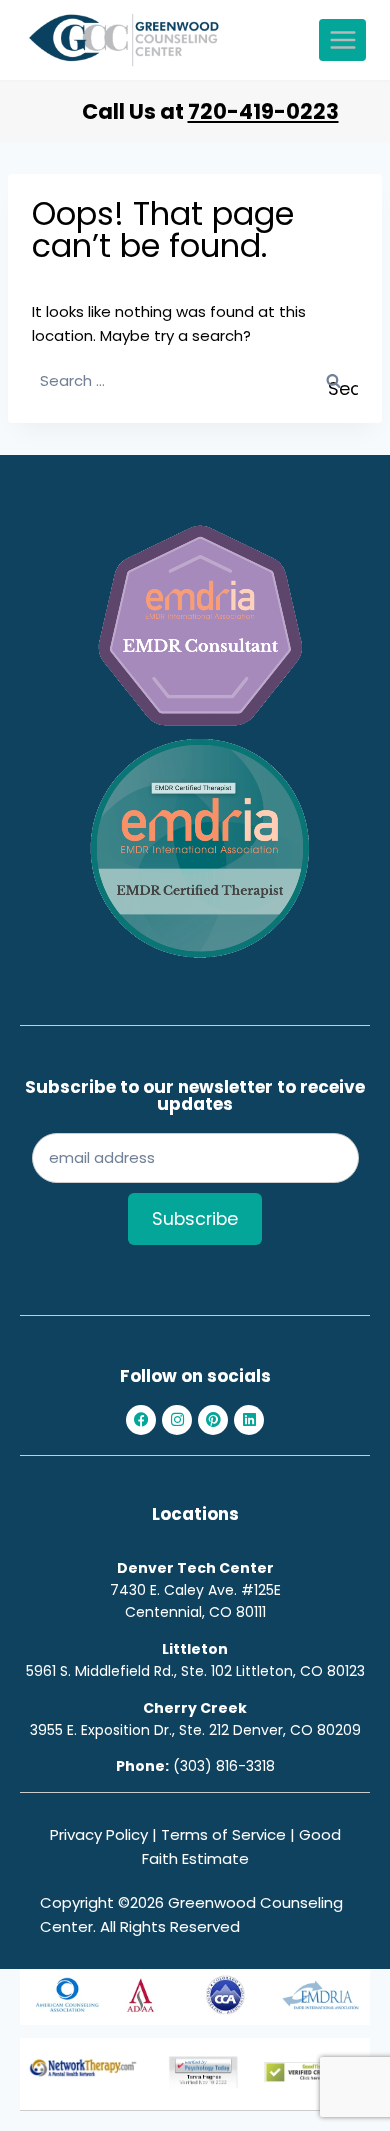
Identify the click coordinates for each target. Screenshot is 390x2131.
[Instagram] (177, 1420)
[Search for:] (195, 380)
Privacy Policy (99, 1834)
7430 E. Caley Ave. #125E (195, 1590)
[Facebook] (141, 1420)
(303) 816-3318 (224, 1766)
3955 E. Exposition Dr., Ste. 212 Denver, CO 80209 (195, 1730)
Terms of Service (223, 1834)
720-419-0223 (263, 111)
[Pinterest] (213, 1420)
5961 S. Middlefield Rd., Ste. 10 (125, 1671)
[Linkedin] (249, 1420)
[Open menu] (342, 39)
